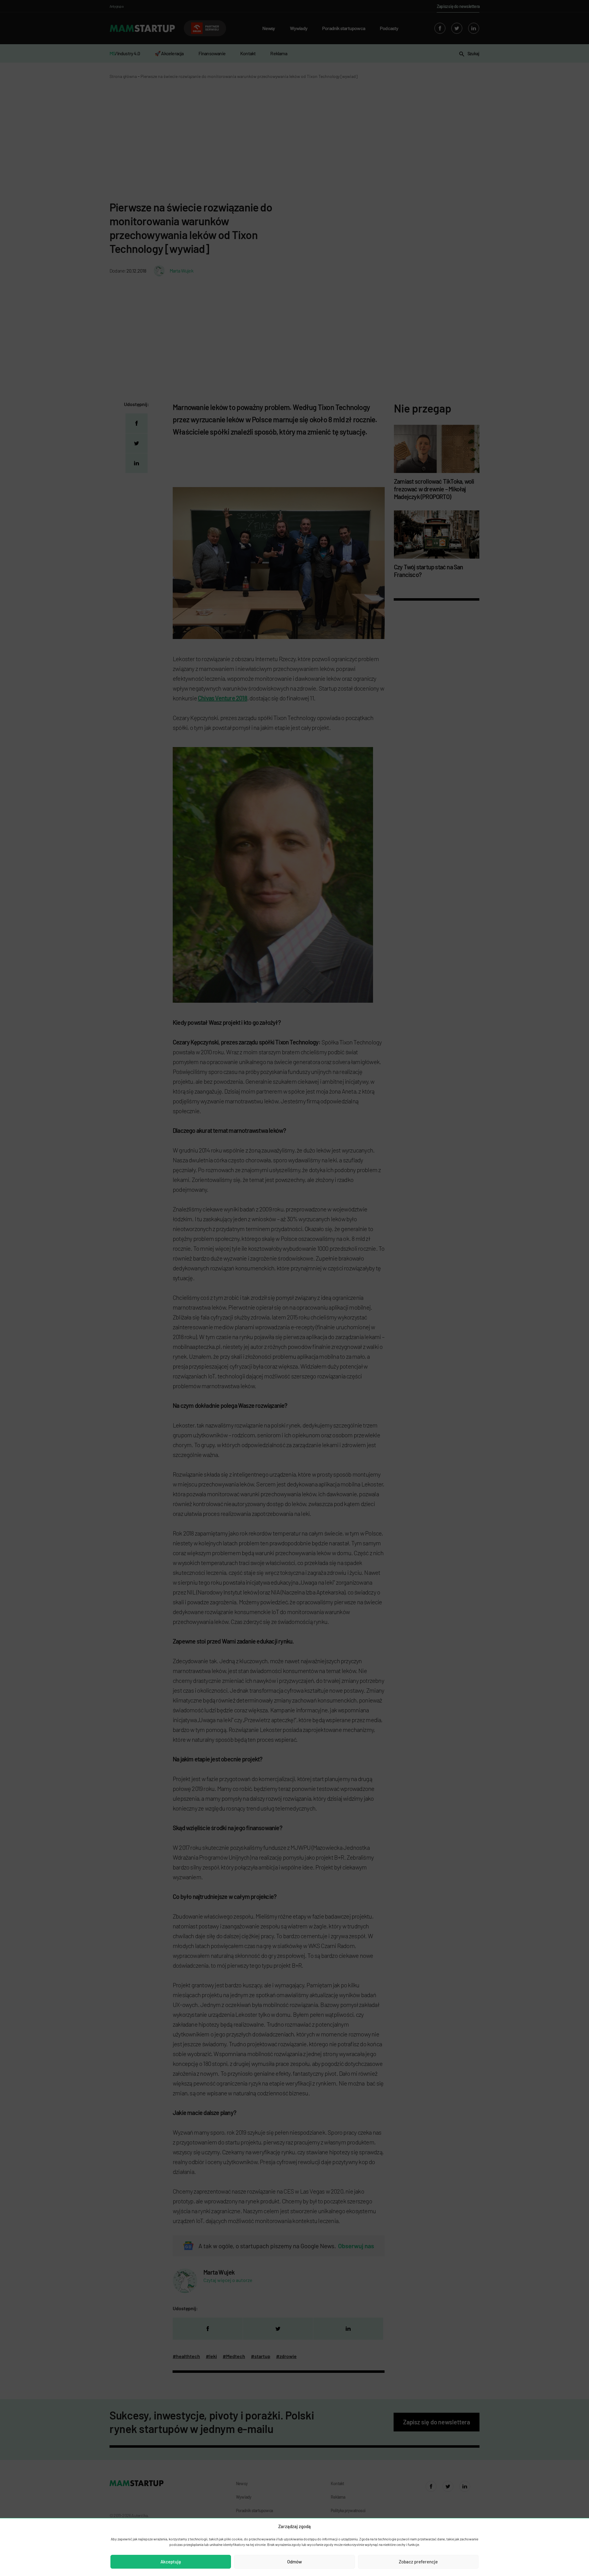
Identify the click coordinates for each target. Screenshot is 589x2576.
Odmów (294, 2562)
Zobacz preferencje (418, 2562)
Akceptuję (171, 2562)
